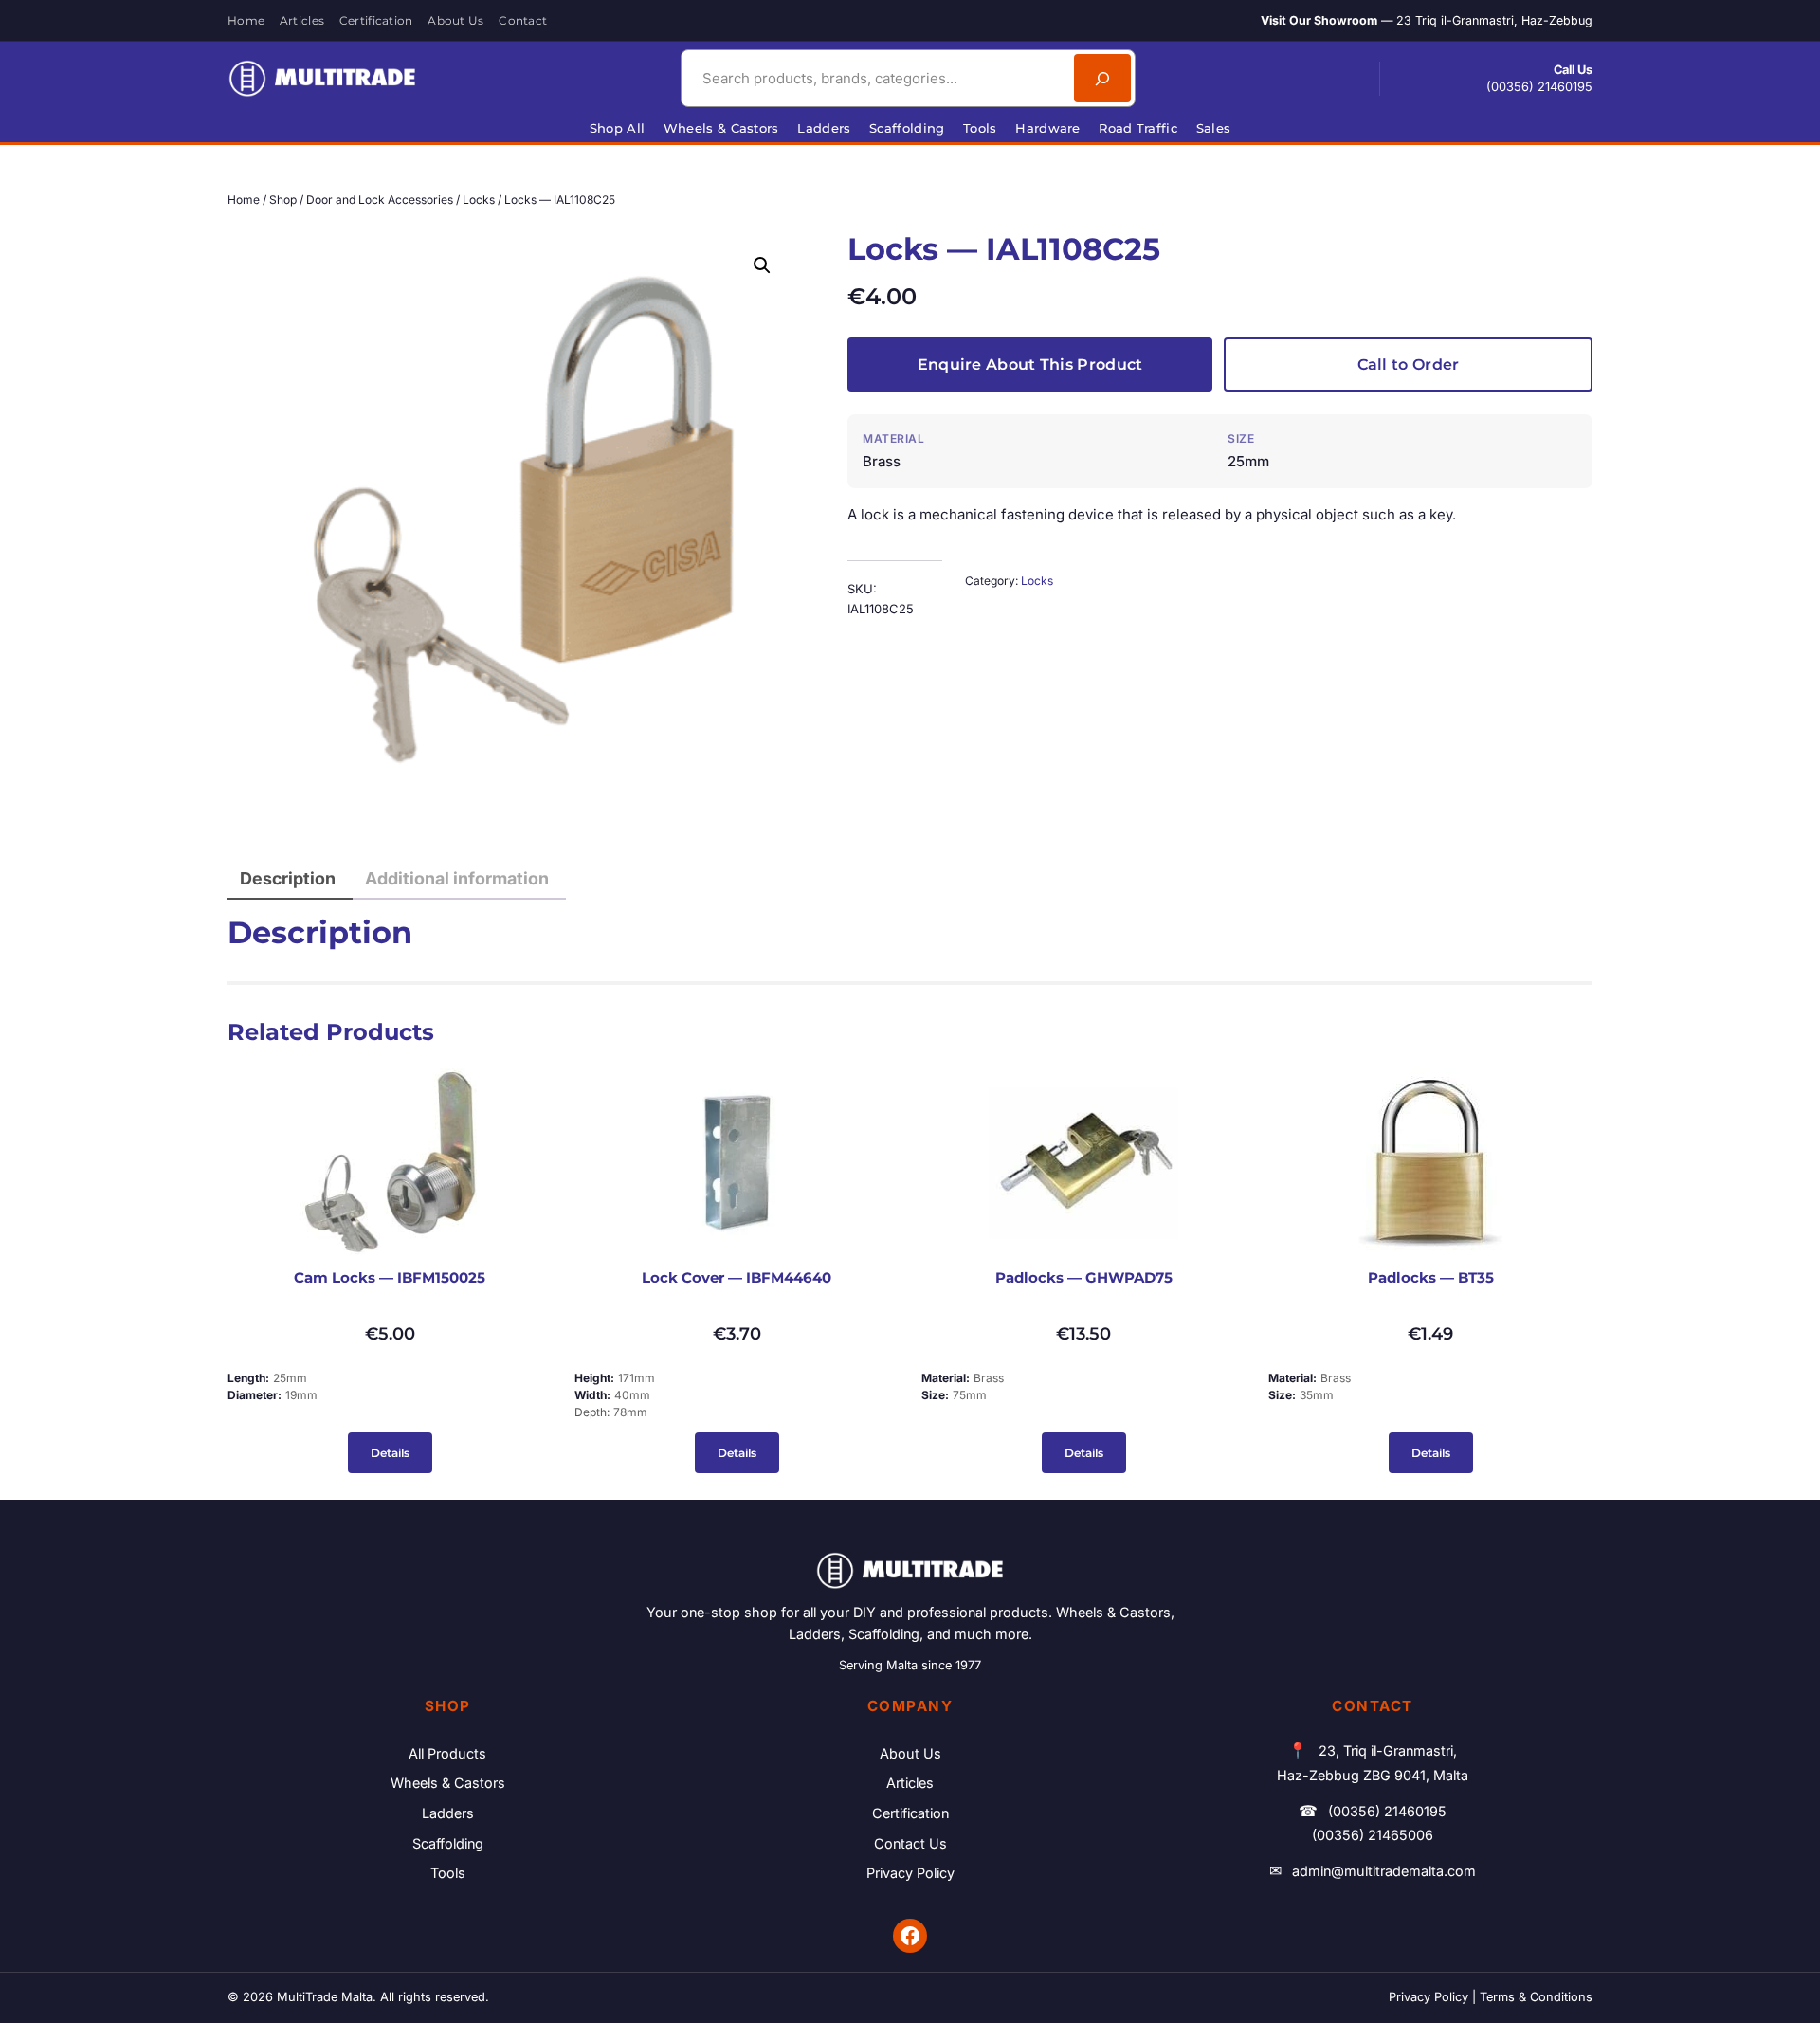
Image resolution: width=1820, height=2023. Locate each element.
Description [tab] (288, 878)
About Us (910, 1753)
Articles (910, 1783)
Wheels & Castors (448, 1783)
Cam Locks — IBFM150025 (390, 1278)
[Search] (1102, 78)
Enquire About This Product (1030, 365)
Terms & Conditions (1536, 1997)
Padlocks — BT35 (1431, 1278)
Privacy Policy (910, 1873)
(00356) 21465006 (1373, 1835)
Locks (479, 200)
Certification (910, 1813)
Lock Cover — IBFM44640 (737, 1278)
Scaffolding (448, 1843)
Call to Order (1409, 365)
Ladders (448, 1813)
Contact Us (910, 1843)
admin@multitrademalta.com (1384, 1871)
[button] (762, 265)
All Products (447, 1753)
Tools (448, 1873)
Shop (283, 200)
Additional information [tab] (457, 878)
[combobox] (875, 78)
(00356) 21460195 (1539, 87)
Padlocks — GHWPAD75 (1084, 1278)
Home (244, 200)
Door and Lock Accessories (380, 200)
